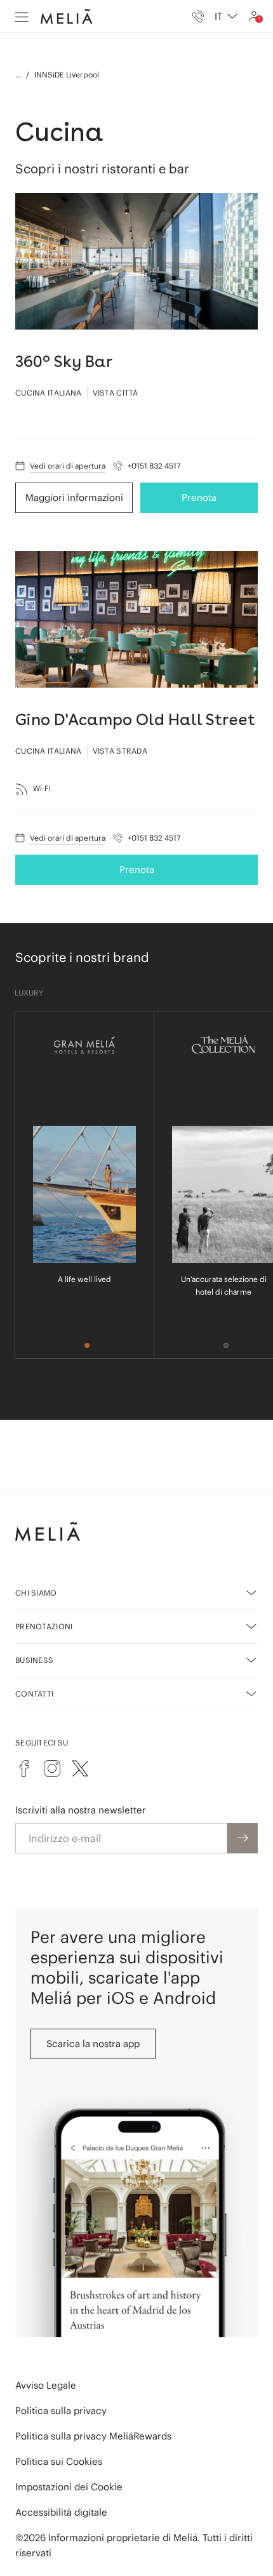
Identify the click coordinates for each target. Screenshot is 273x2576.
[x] (80, 1768)
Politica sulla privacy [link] (61, 2411)
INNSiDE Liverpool (67, 75)
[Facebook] (24, 1768)
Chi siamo (36, 1593)
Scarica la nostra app (93, 2044)
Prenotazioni (44, 1626)
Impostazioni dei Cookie (69, 2487)
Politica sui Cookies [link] (59, 2461)
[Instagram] (52, 1768)
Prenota (199, 497)
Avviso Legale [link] (46, 2385)
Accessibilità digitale (61, 2512)
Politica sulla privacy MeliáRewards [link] (93, 2436)
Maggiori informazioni (74, 497)
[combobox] (226, 17)
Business (34, 1660)
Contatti (34, 1694)
